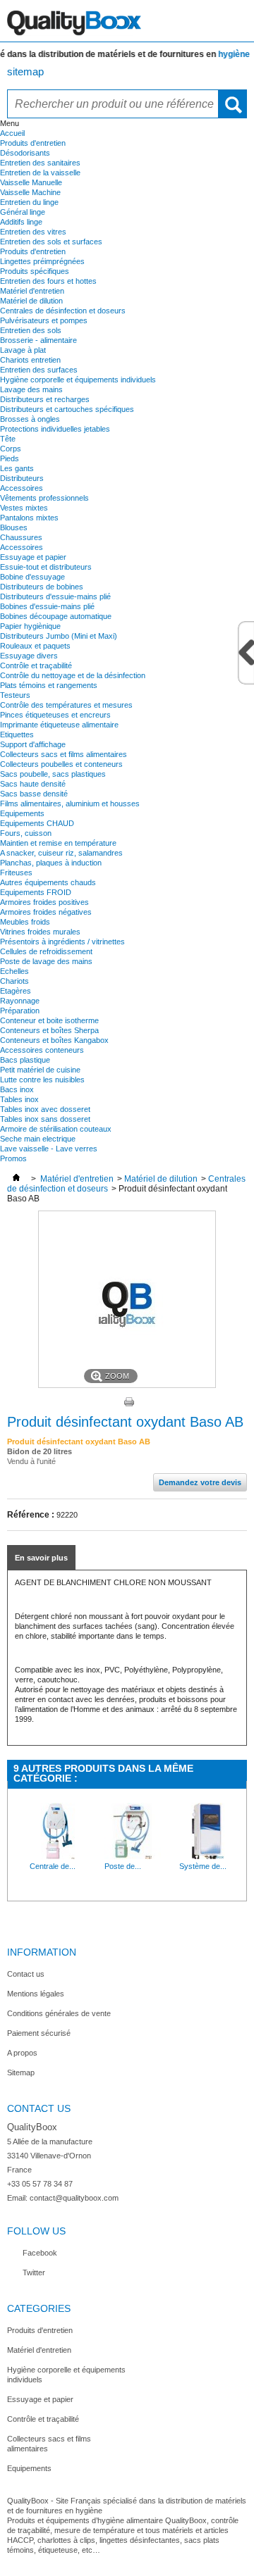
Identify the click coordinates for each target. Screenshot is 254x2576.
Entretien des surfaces (39, 370)
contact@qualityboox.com (74, 2198)
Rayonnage (20, 1001)
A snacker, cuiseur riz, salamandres (61, 853)
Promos (13, 1158)
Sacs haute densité (33, 784)
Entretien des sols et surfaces (51, 242)
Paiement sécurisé (39, 2033)
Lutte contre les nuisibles (42, 1080)
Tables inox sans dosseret (45, 1119)
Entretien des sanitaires (40, 163)
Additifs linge (21, 222)
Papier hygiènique (30, 626)
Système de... (203, 1866)
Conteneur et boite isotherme (49, 1020)
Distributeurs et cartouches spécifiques (67, 409)
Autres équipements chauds (48, 882)
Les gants (17, 468)
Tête (8, 439)
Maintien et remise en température (58, 843)
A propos (22, 2053)
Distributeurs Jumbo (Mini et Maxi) (59, 636)
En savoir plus (41, 1558)
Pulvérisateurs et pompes (44, 320)
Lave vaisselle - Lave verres (49, 1149)
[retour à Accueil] (16, 1179)
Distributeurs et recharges (45, 399)
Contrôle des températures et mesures (66, 705)
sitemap (25, 71)
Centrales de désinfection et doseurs (63, 311)
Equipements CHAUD (37, 823)
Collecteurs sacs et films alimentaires (64, 754)
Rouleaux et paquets (35, 646)
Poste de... (123, 1866)
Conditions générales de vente (59, 2013)
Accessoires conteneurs (42, 1050)
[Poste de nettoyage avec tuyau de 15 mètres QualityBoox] (133, 1856)
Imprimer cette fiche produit (129, 1402)
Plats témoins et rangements (49, 685)
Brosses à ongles (30, 419)
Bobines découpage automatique (56, 616)
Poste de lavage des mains (46, 961)
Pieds (10, 458)
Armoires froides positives (44, 902)
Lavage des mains (31, 389)
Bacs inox (17, 1089)
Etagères (16, 991)
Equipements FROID (36, 892)
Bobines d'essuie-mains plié (47, 606)
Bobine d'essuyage (32, 577)
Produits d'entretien (33, 143)
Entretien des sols (31, 330)
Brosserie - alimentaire (38, 340)
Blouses (14, 527)
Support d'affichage (33, 744)
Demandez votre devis (200, 1482)
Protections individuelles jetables (55, 429)
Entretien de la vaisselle (40, 173)
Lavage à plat (23, 350)
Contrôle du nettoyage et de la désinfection (73, 675)
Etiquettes (17, 734)
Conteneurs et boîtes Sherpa (49, 1030)
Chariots (14, 981)
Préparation (20, 1011)
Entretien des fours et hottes (48, 281)
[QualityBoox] (127, 21)
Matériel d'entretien (32, 291)
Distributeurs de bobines (42, 587)
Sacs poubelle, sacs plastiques (53, 774)
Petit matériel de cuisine (40, 1070)
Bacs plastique (25, 1060)
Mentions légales (36, 1994)
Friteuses (16, 873)
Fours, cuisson (26, 833)
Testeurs (15, 695)
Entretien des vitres (33, 232)
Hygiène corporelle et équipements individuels (78, 380)
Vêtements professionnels (44, 498)
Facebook (40, 2253)
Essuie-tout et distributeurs (46, 567)
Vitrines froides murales (40, 932)
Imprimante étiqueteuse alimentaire (59, 725)
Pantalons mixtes (29, 518)
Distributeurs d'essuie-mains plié (55, 596)
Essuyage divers (29, 656)
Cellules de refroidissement (46, 951)
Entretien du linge (29, 202)
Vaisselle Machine (30, 192)
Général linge (23, 212)
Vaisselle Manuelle (31, 182)
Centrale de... (53, 1866)
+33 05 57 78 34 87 (40, 2184)
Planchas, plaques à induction (51, 863)
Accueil (12, 133)
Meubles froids (25, 922)
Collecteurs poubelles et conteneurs (61, 764)
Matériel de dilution (31, 301)
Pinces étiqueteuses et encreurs (55, 715)
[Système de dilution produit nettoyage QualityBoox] (207, 1856)
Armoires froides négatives (46, 912)
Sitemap (21, 2072)
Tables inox (19, 1099)
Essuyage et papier (33, 557)
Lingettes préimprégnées (42, 261)
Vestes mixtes (24, 508)
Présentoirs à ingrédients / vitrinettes (62, 942)
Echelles (14, 971)
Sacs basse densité (34, 794)
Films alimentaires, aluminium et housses (70, 804)
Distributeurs (22, 478)
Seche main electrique (38, 1139)
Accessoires (22, 488)
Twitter (34, 2272)
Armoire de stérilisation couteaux (56, 1129)
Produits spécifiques (35, 271)
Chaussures (21, 537)
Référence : (31, 1515)
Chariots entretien (30, 360)
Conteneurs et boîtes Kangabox (54, 1040)
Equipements (22, 813)
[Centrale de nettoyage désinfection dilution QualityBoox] (58, 1856)
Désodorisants (25, 153)
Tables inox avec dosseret (45, 1109)
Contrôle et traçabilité (36, 665)
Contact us (26, 1974)
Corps (11, 449)
